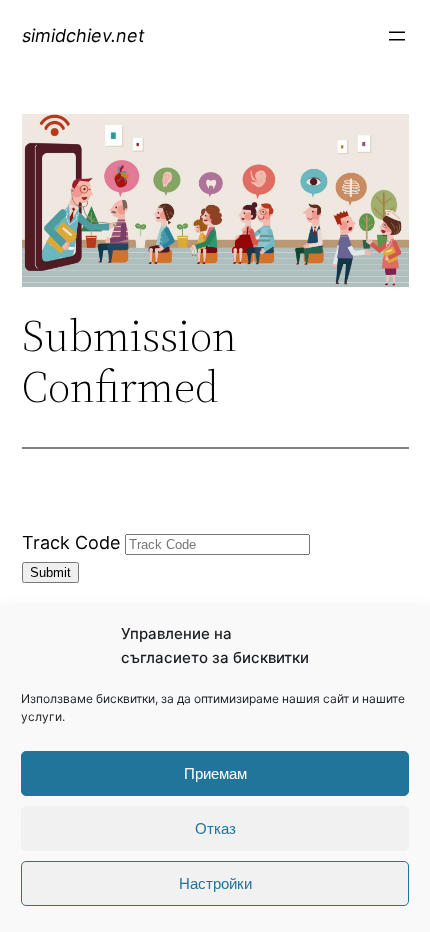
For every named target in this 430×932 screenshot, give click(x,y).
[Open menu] (397, 36)
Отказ (215, 828)
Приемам (215, 773)
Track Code (71, 542)
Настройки (215, 883)
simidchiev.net (83, 35)
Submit (50, 572)
